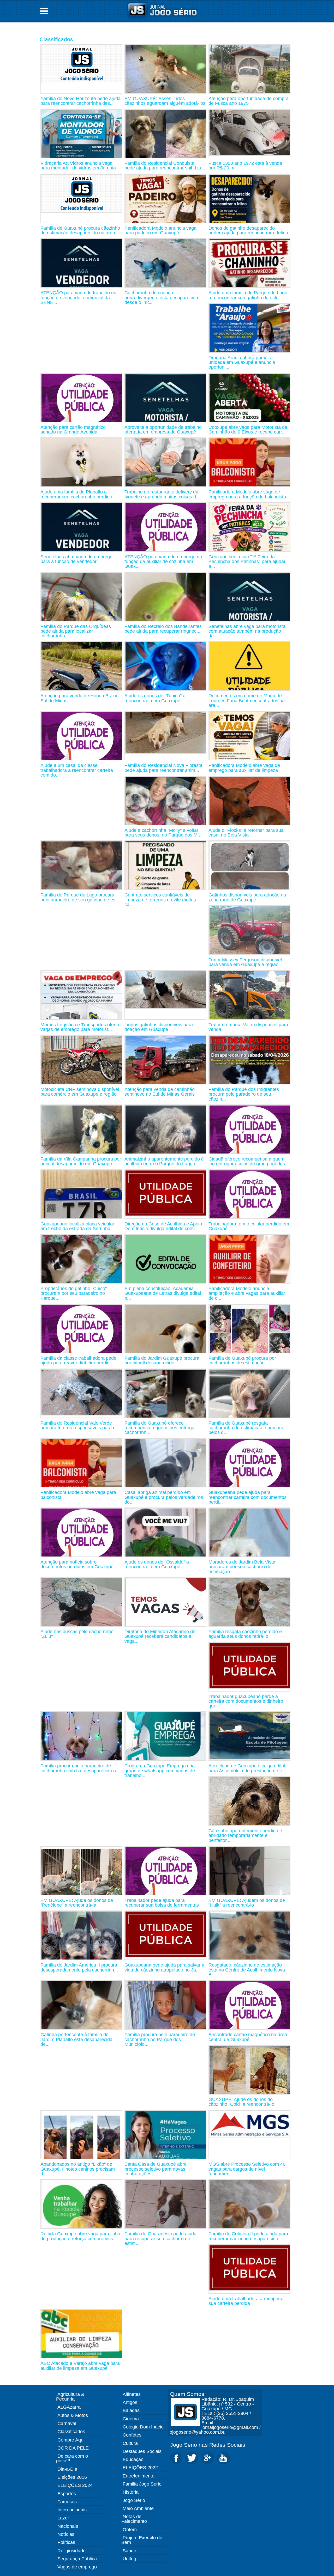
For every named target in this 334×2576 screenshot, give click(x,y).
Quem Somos (187, 2394)
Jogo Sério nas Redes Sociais (208, 2445)
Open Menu (44, 11)
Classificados (56, 39)
